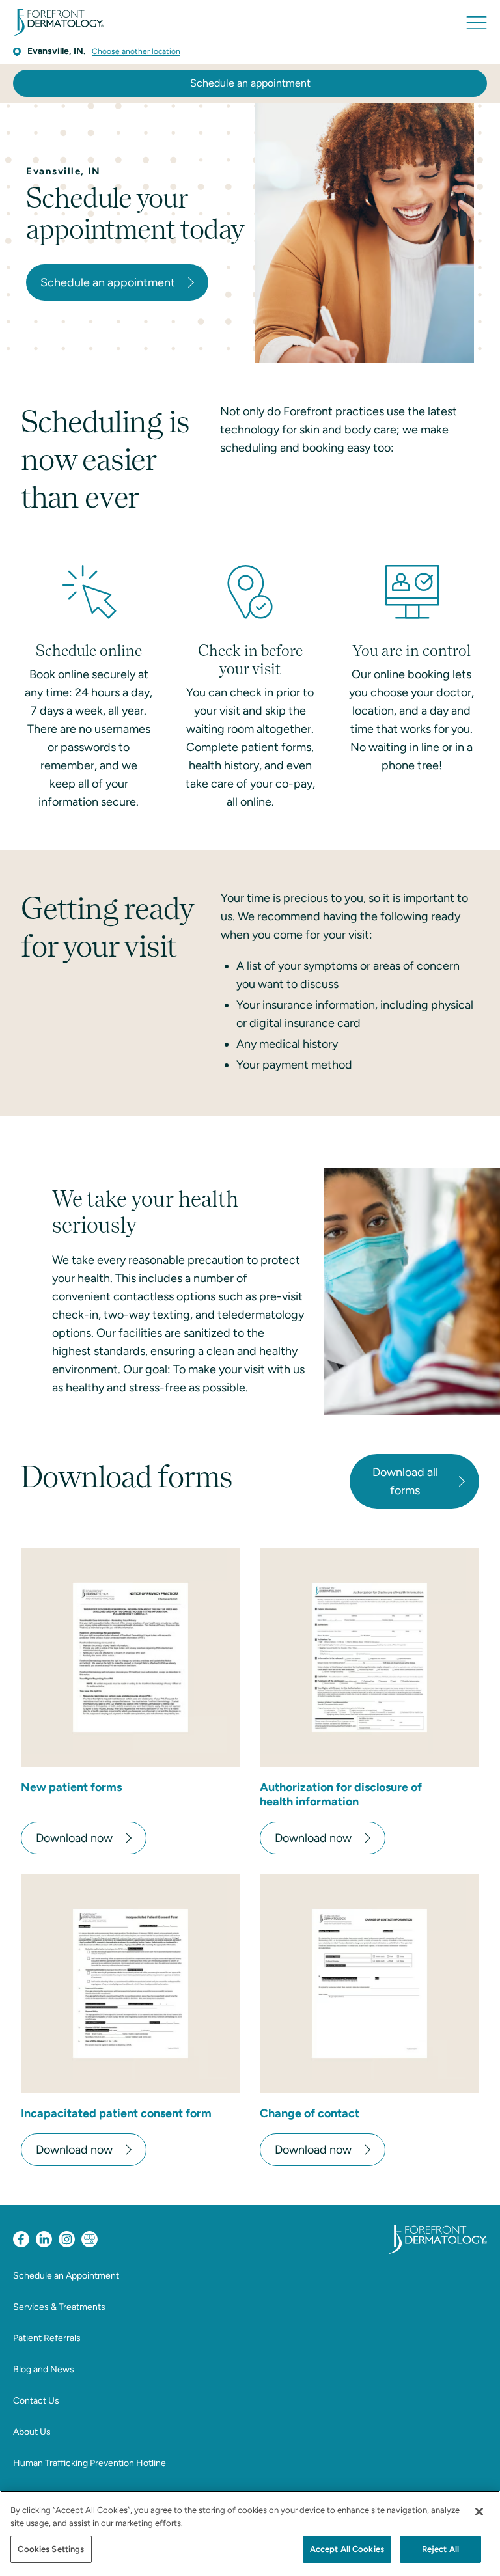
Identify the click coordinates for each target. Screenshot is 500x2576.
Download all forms (405, 1481)
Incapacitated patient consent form (116, 2113)
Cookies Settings (51, 2549)
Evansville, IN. (56, 51)
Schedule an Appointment (66, 2276)
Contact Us (36, 2401)
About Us (32, 2432)
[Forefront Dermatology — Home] (58, 23)
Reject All (440, 2549)
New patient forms (71, 1787)
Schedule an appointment (250, 83)
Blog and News (44, 2369)
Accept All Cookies (347, 2549)
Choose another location (136, 51)
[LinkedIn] (44, 2239)
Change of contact (310, 2113)
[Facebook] (21, 2239)
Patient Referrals (47, 2338)
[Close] (479, 2512)
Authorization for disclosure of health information (341, 1794)
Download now (74, 1838)
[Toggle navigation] (477, 23)
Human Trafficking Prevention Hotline (90, 2463)
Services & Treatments (59, 2307)
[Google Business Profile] (90, 2239)
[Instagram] (67, 2239)
